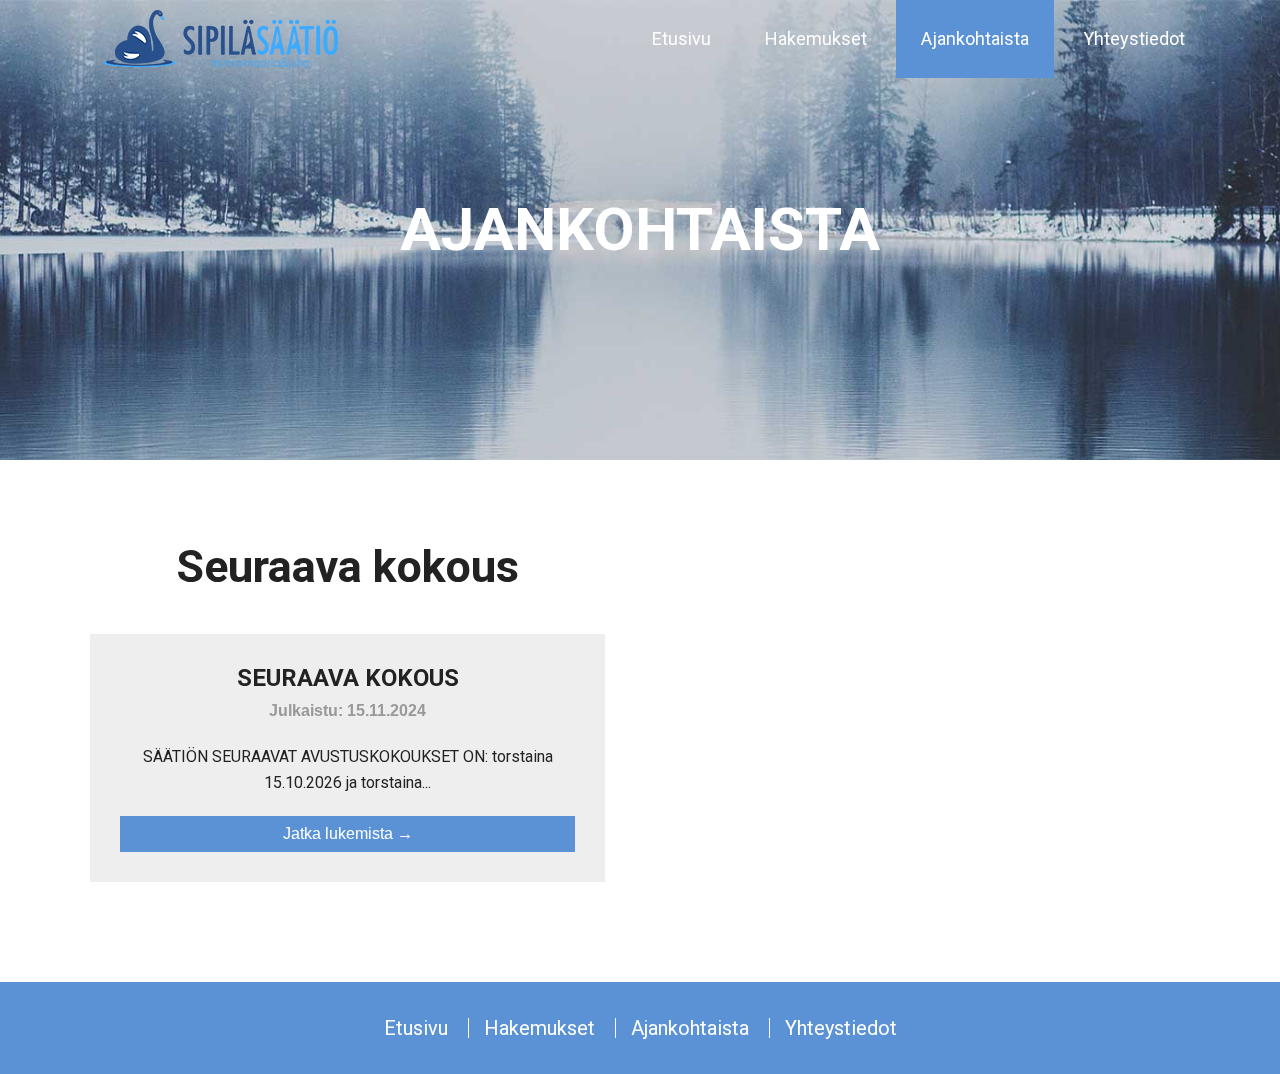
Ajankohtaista (690, 1028)
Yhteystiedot (841, 1028)
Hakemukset (539, 1028)
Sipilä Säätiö (220, 40)
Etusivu (416, 1028)
